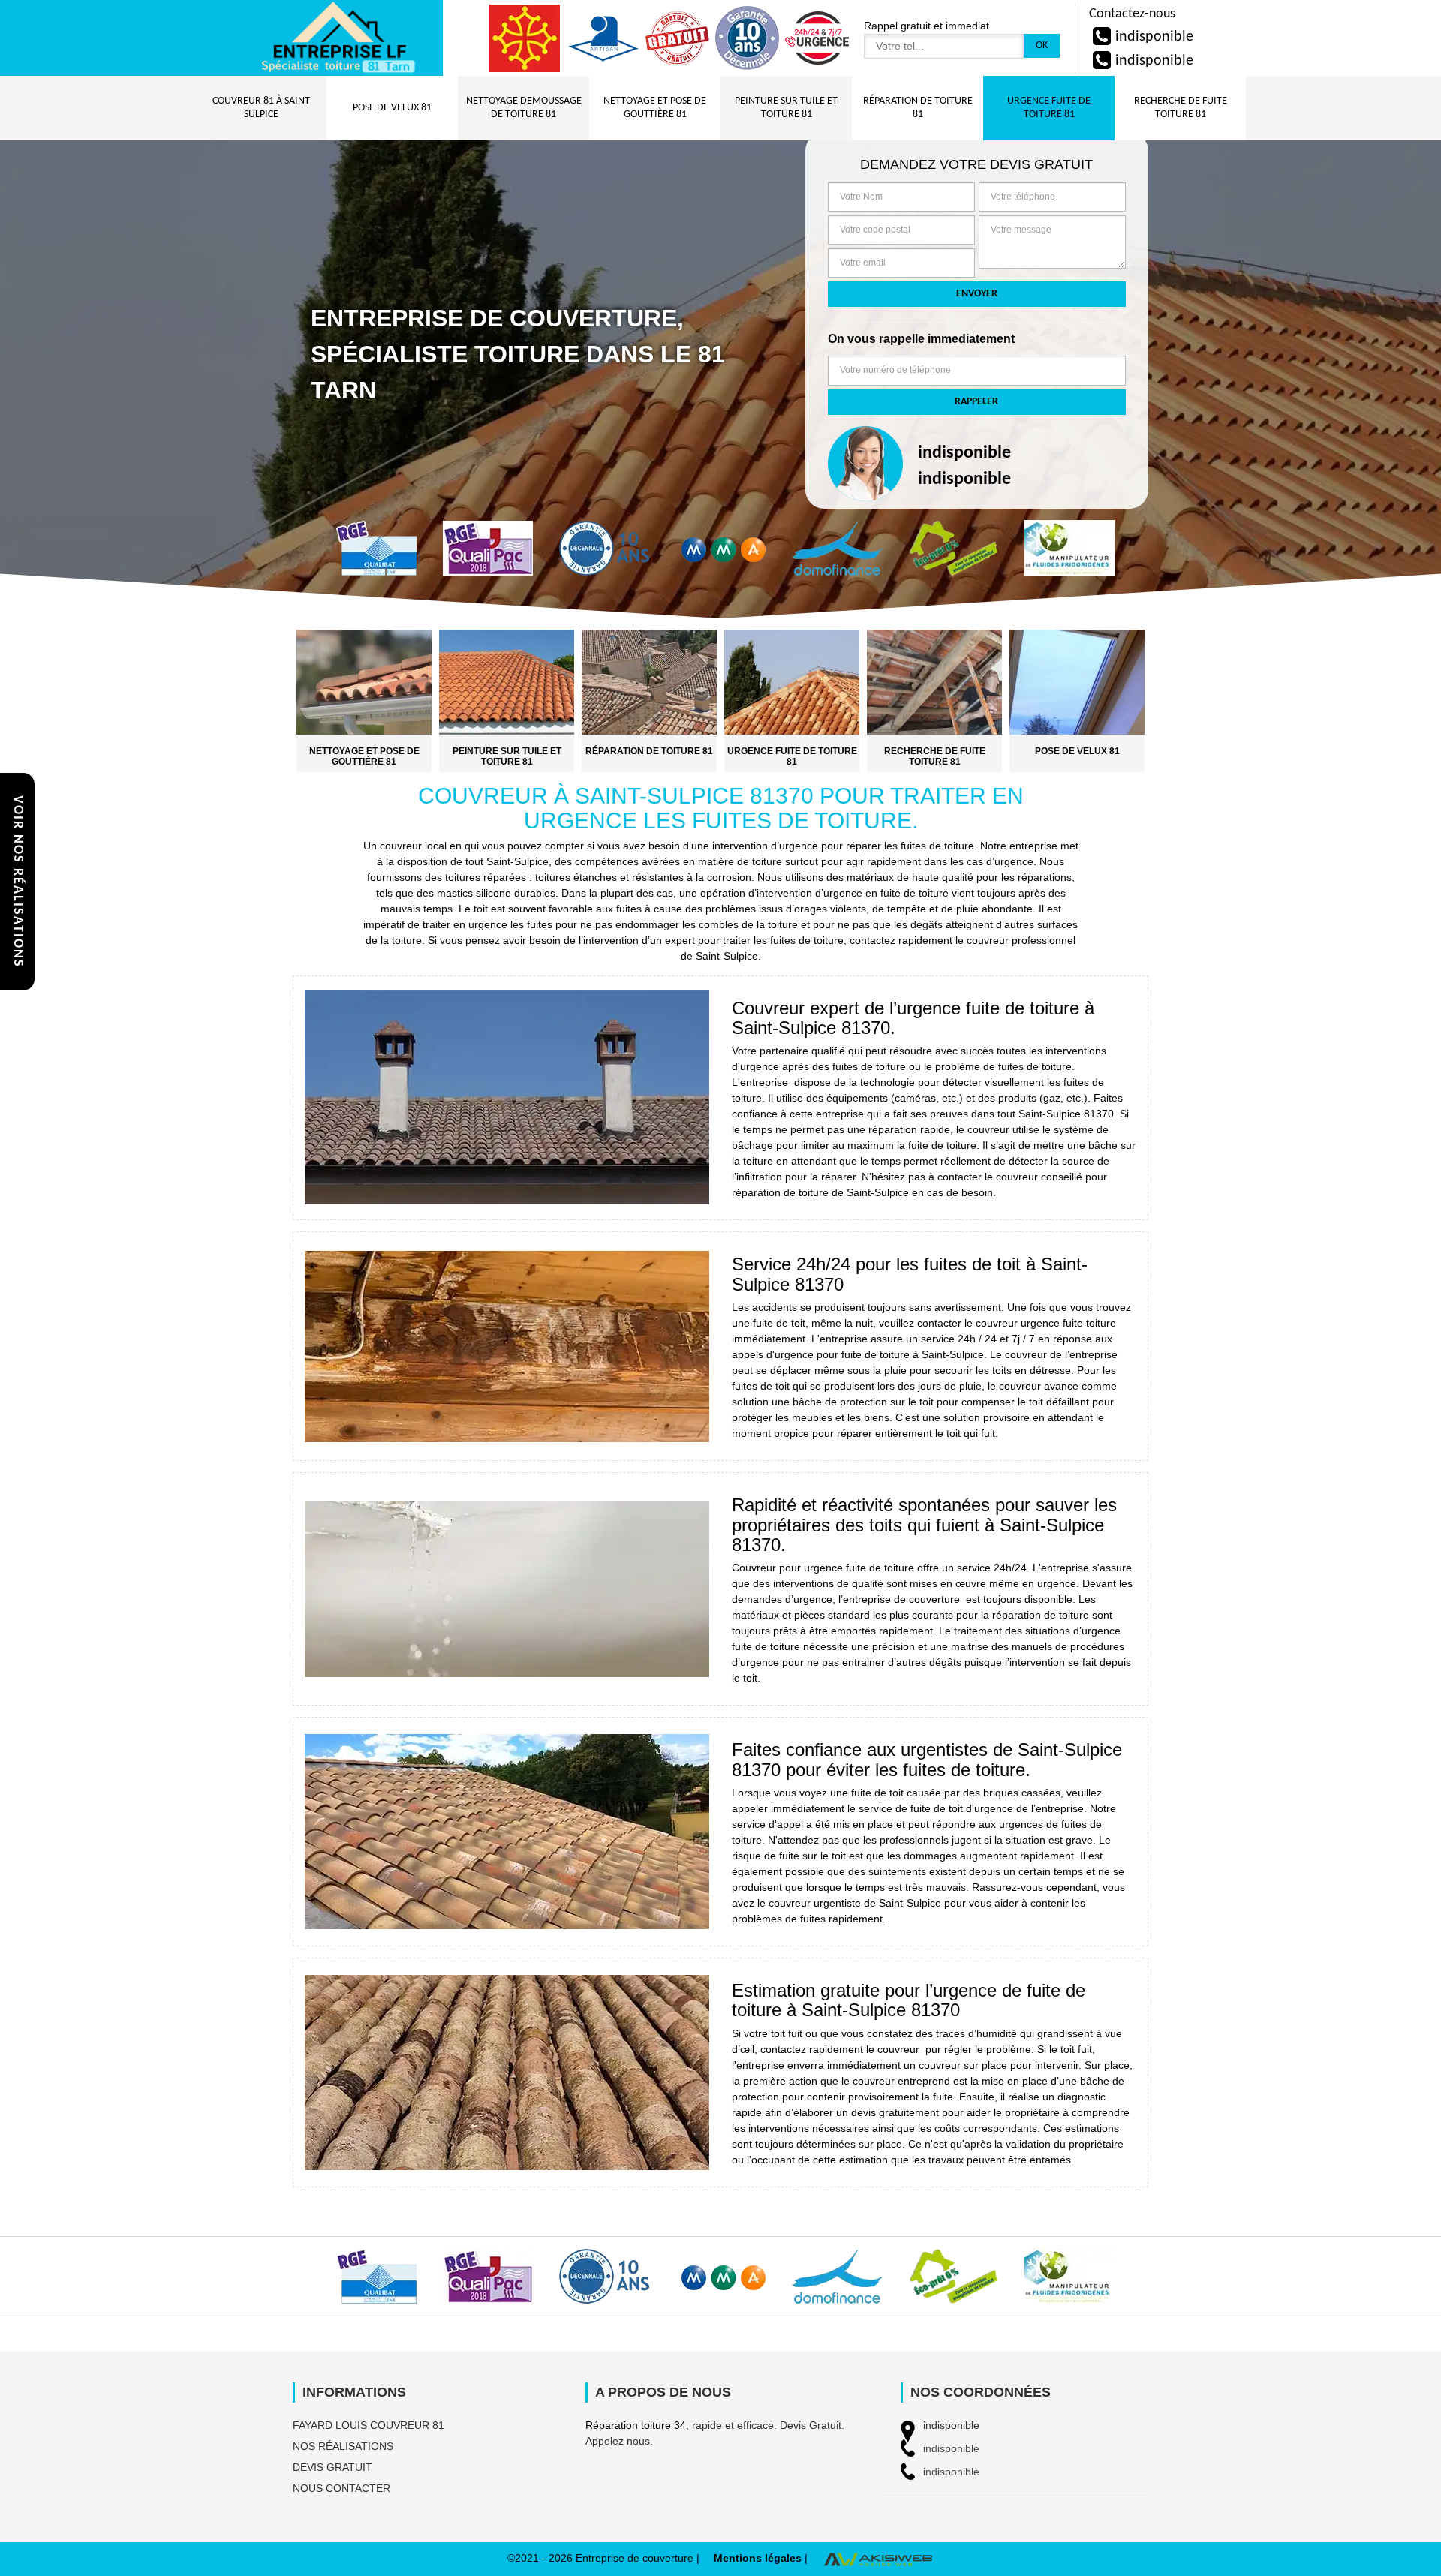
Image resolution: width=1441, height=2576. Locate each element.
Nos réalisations (343, 2446)
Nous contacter (341, 2488)
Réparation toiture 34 (636, 2425)
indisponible (1154, 37)
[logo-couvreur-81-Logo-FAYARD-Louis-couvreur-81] (338, 38)
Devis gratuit (332, 2467)
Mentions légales (758, 2558)
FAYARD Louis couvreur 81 (369, 2425)
